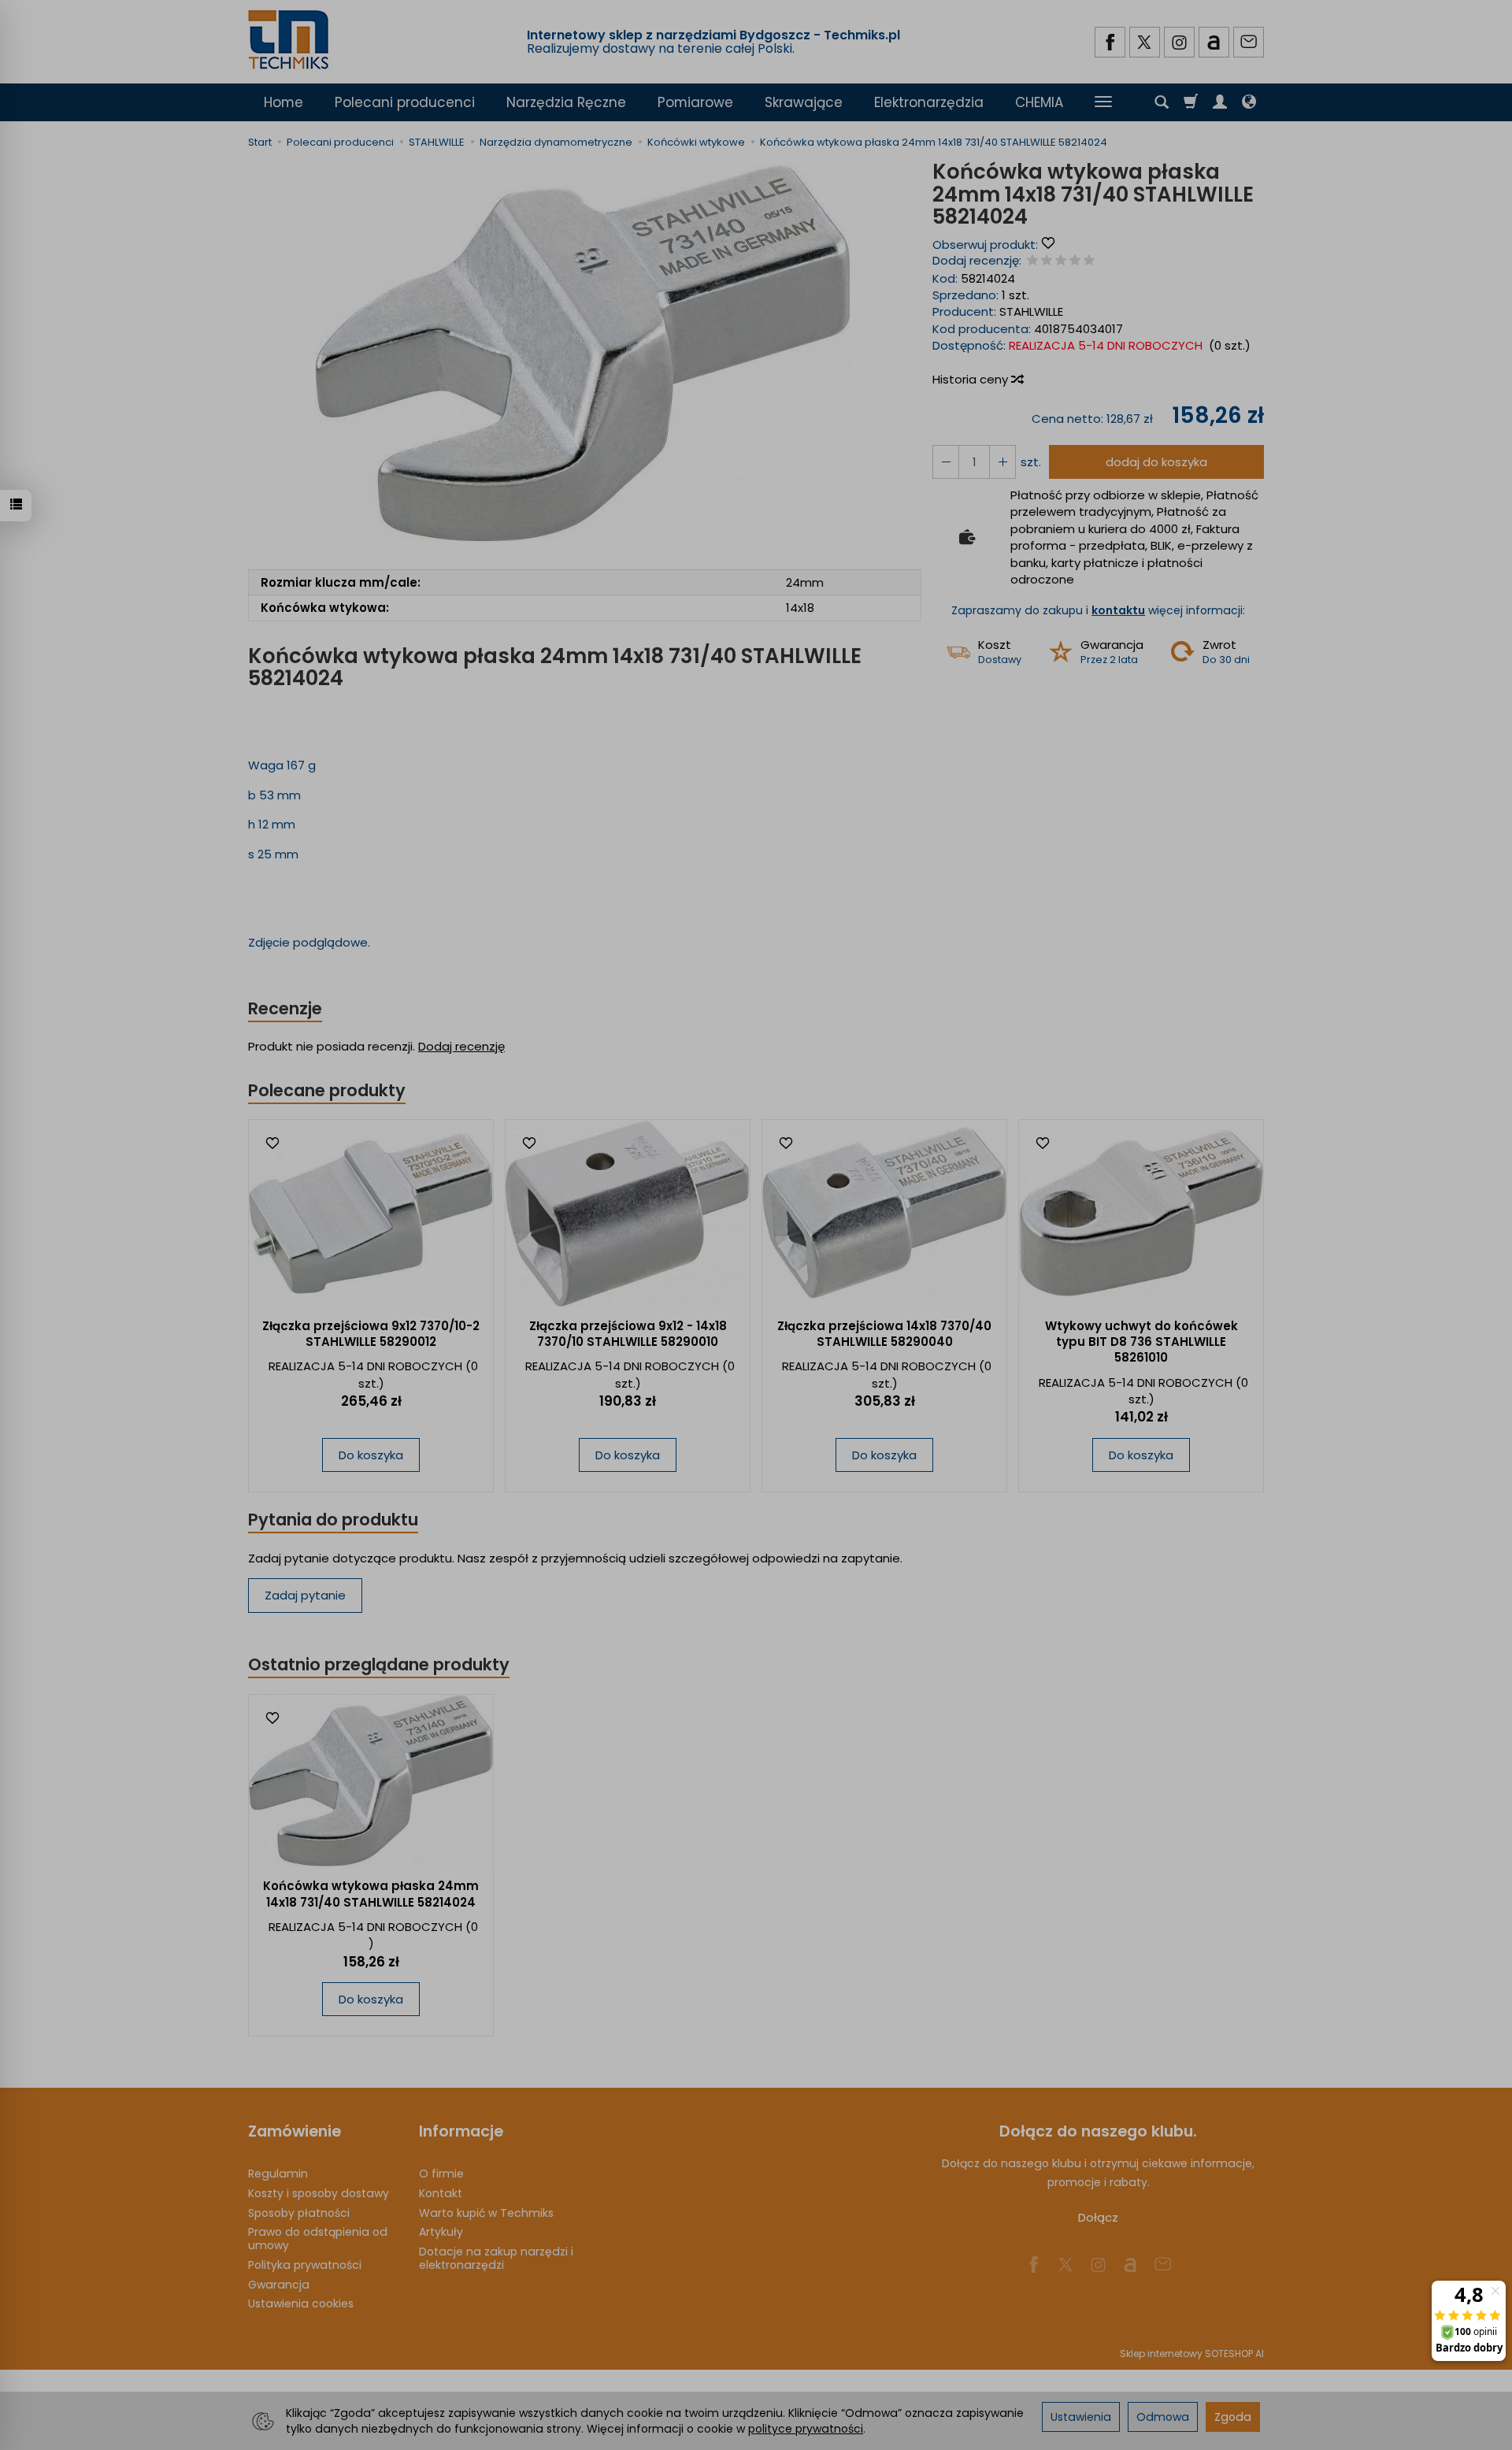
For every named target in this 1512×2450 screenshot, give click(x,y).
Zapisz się (845, 282)
